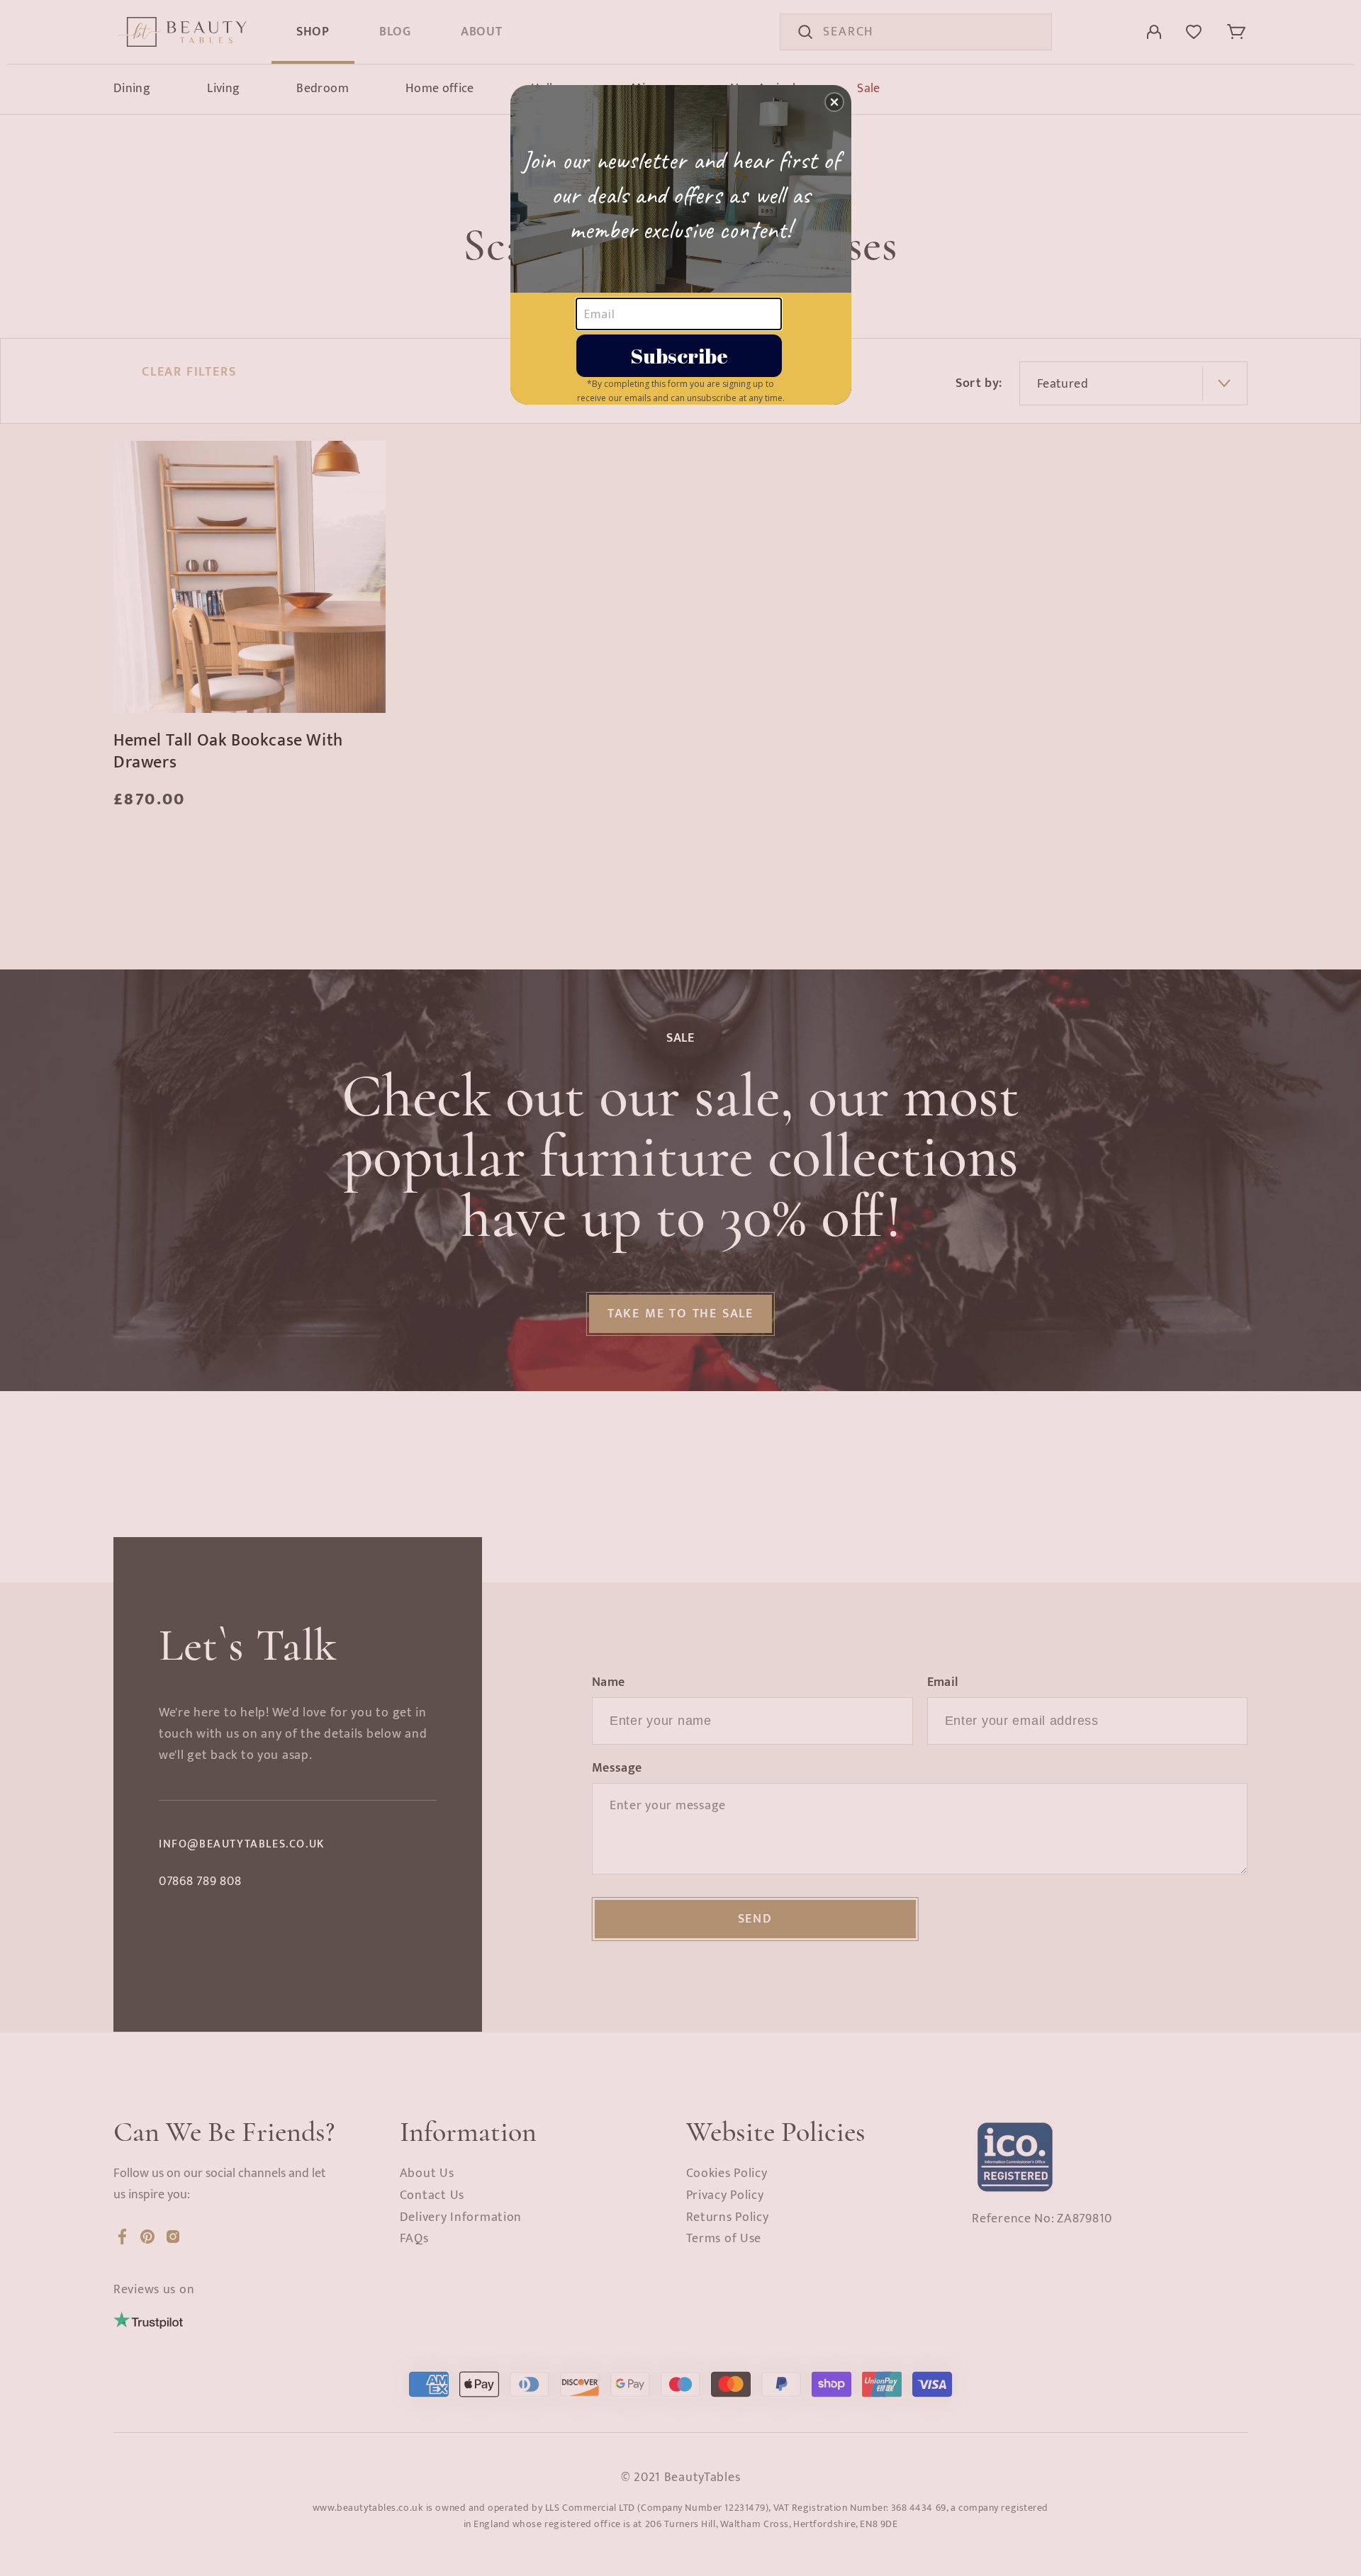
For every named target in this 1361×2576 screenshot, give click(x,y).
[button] (834, 102)
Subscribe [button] (679, 355)
